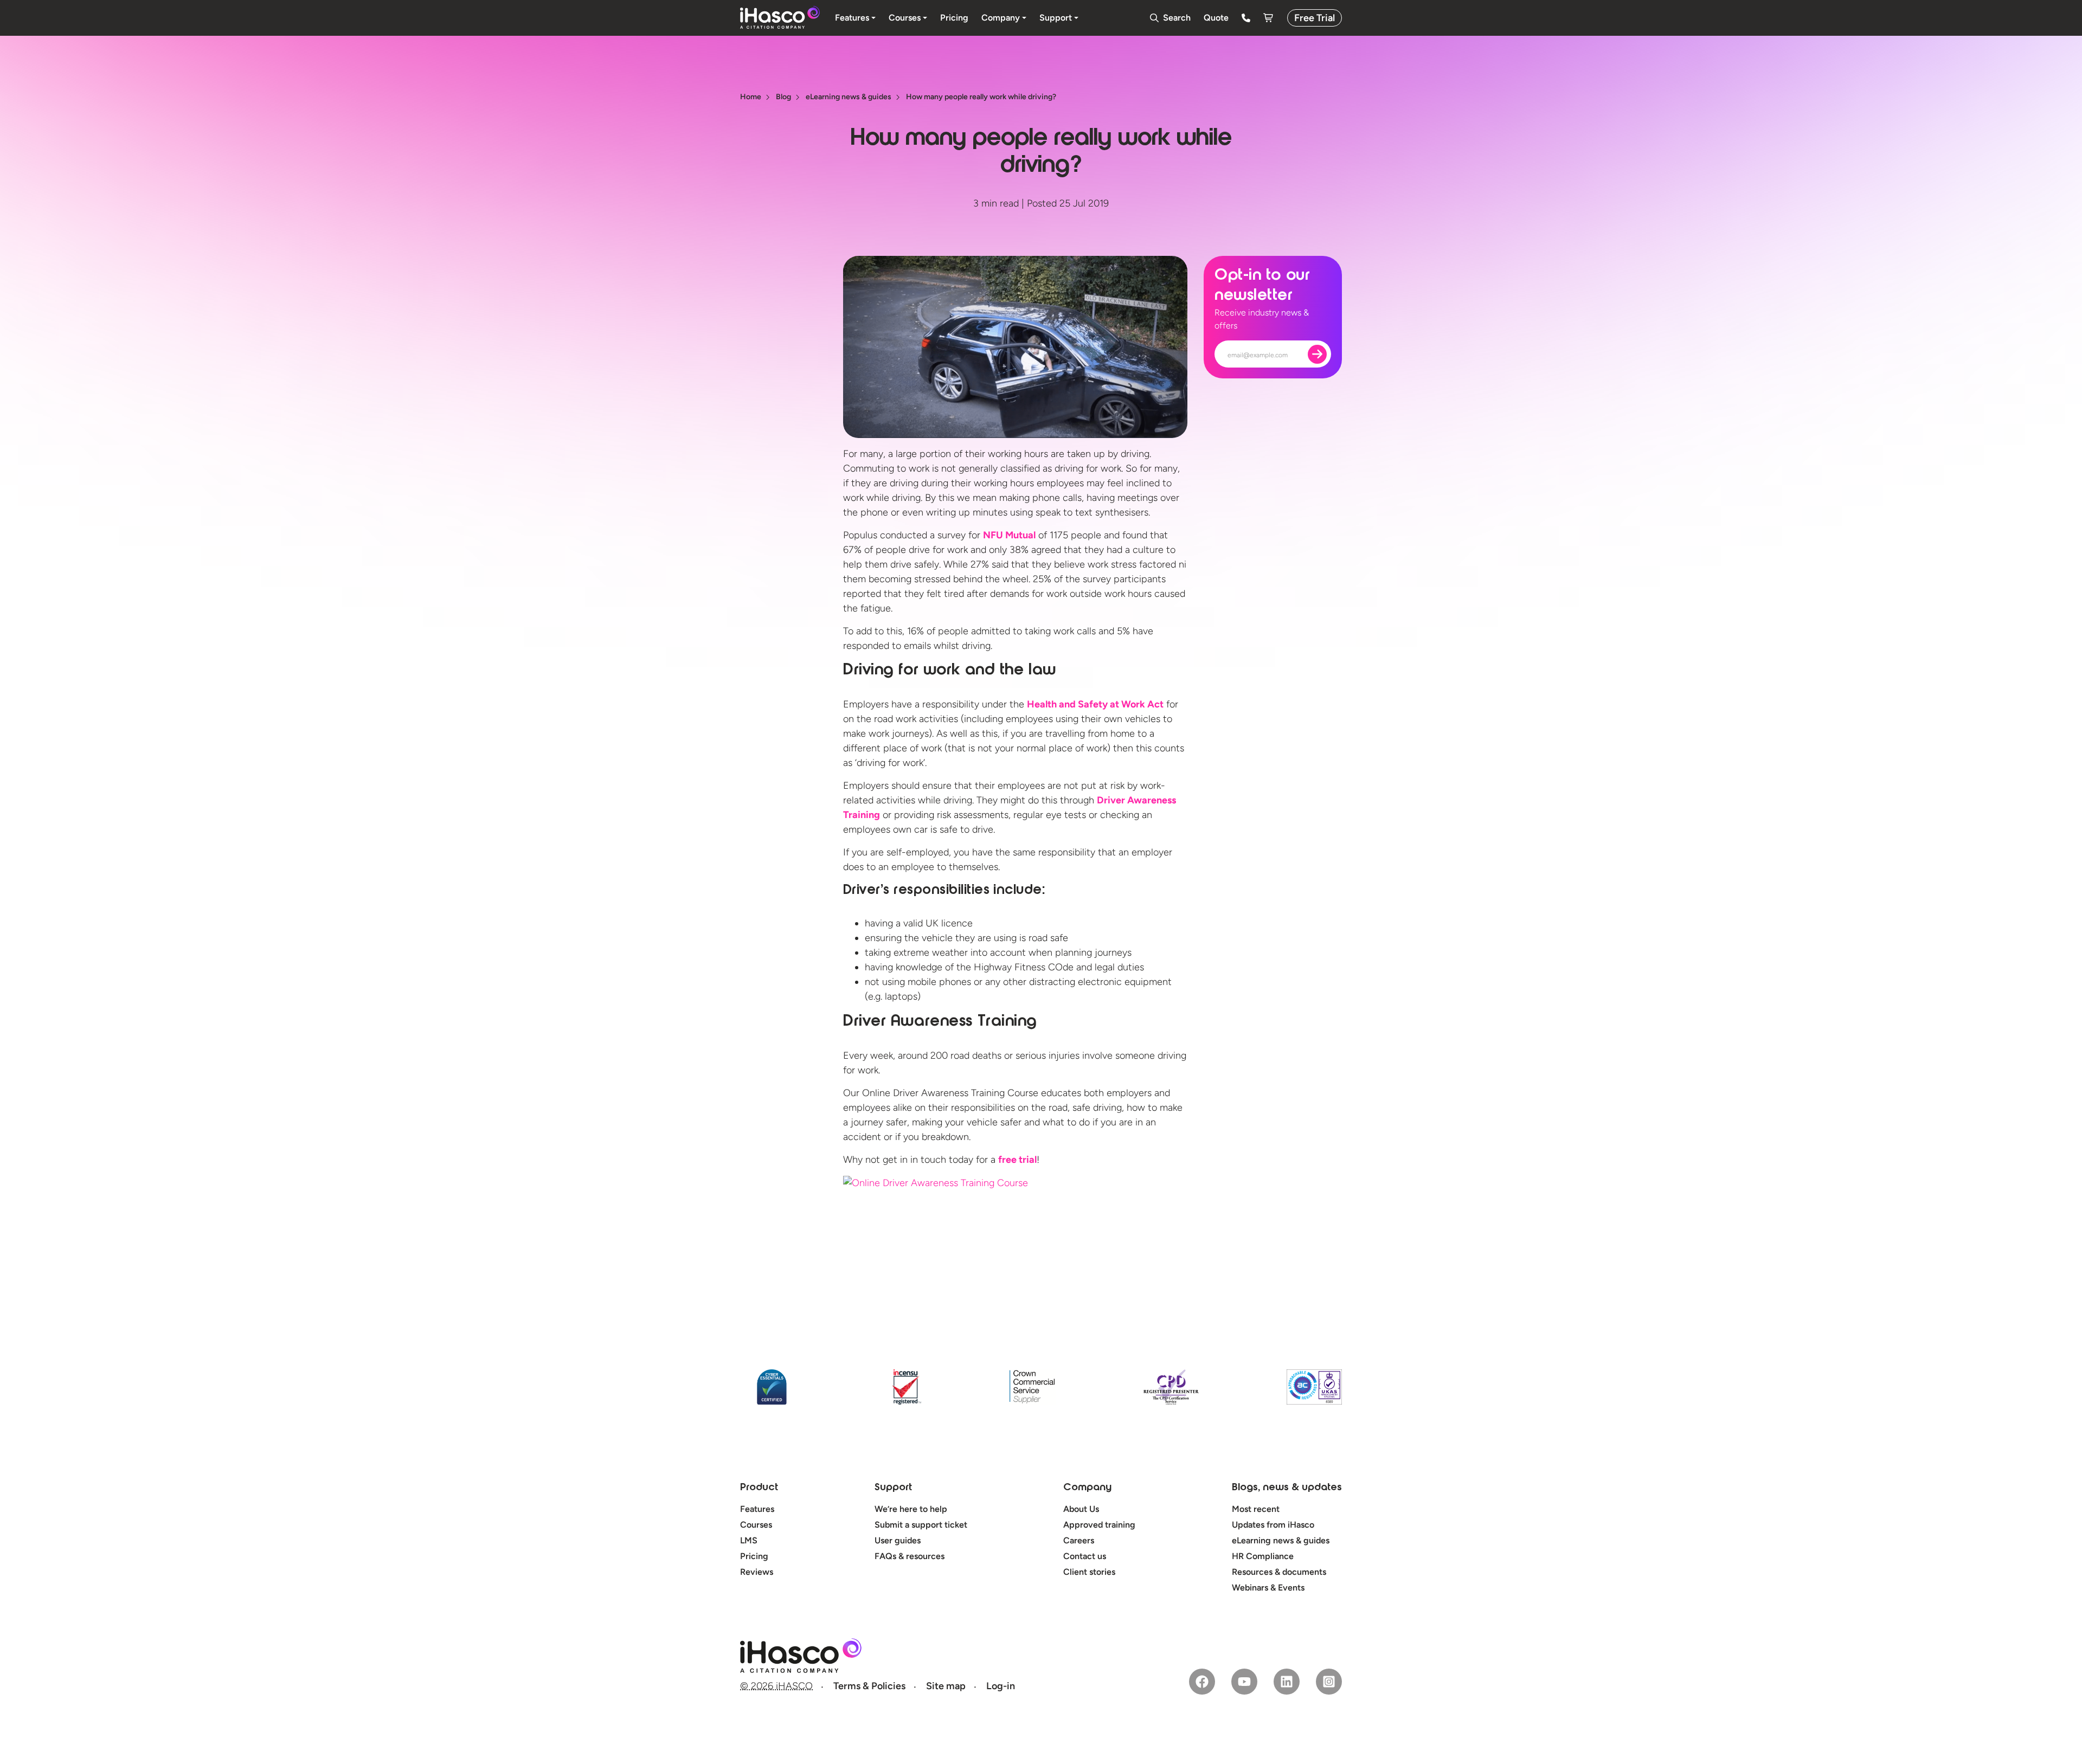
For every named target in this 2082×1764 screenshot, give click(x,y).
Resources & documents (1279, 1572)
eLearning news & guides (1281, 1540)
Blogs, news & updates (1287, 1488)
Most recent (1256, 1509)
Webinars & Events (1268, 1588)
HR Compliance (1263, 1556)
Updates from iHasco (1273, 1525)
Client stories (1089, 1572)
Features (757, 1509)
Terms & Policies (869, 1686)
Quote (1216, 18)
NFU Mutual (1009, 535)
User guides (898, 1540)
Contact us (1085, 1556)
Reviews (757, 1572)
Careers (1079, 1540)
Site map (946, 1686)
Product (759, 1488)
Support (893, 1488)
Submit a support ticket (921, 1525)
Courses (756, 1525)
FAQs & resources (910, 1556)
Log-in (1001, 1686)
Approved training (1099, 1525)
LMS (749, 1540)
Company (1087, 1488)
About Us (1081, 1509)
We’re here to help (911, 1509)
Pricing (754, 1556)
